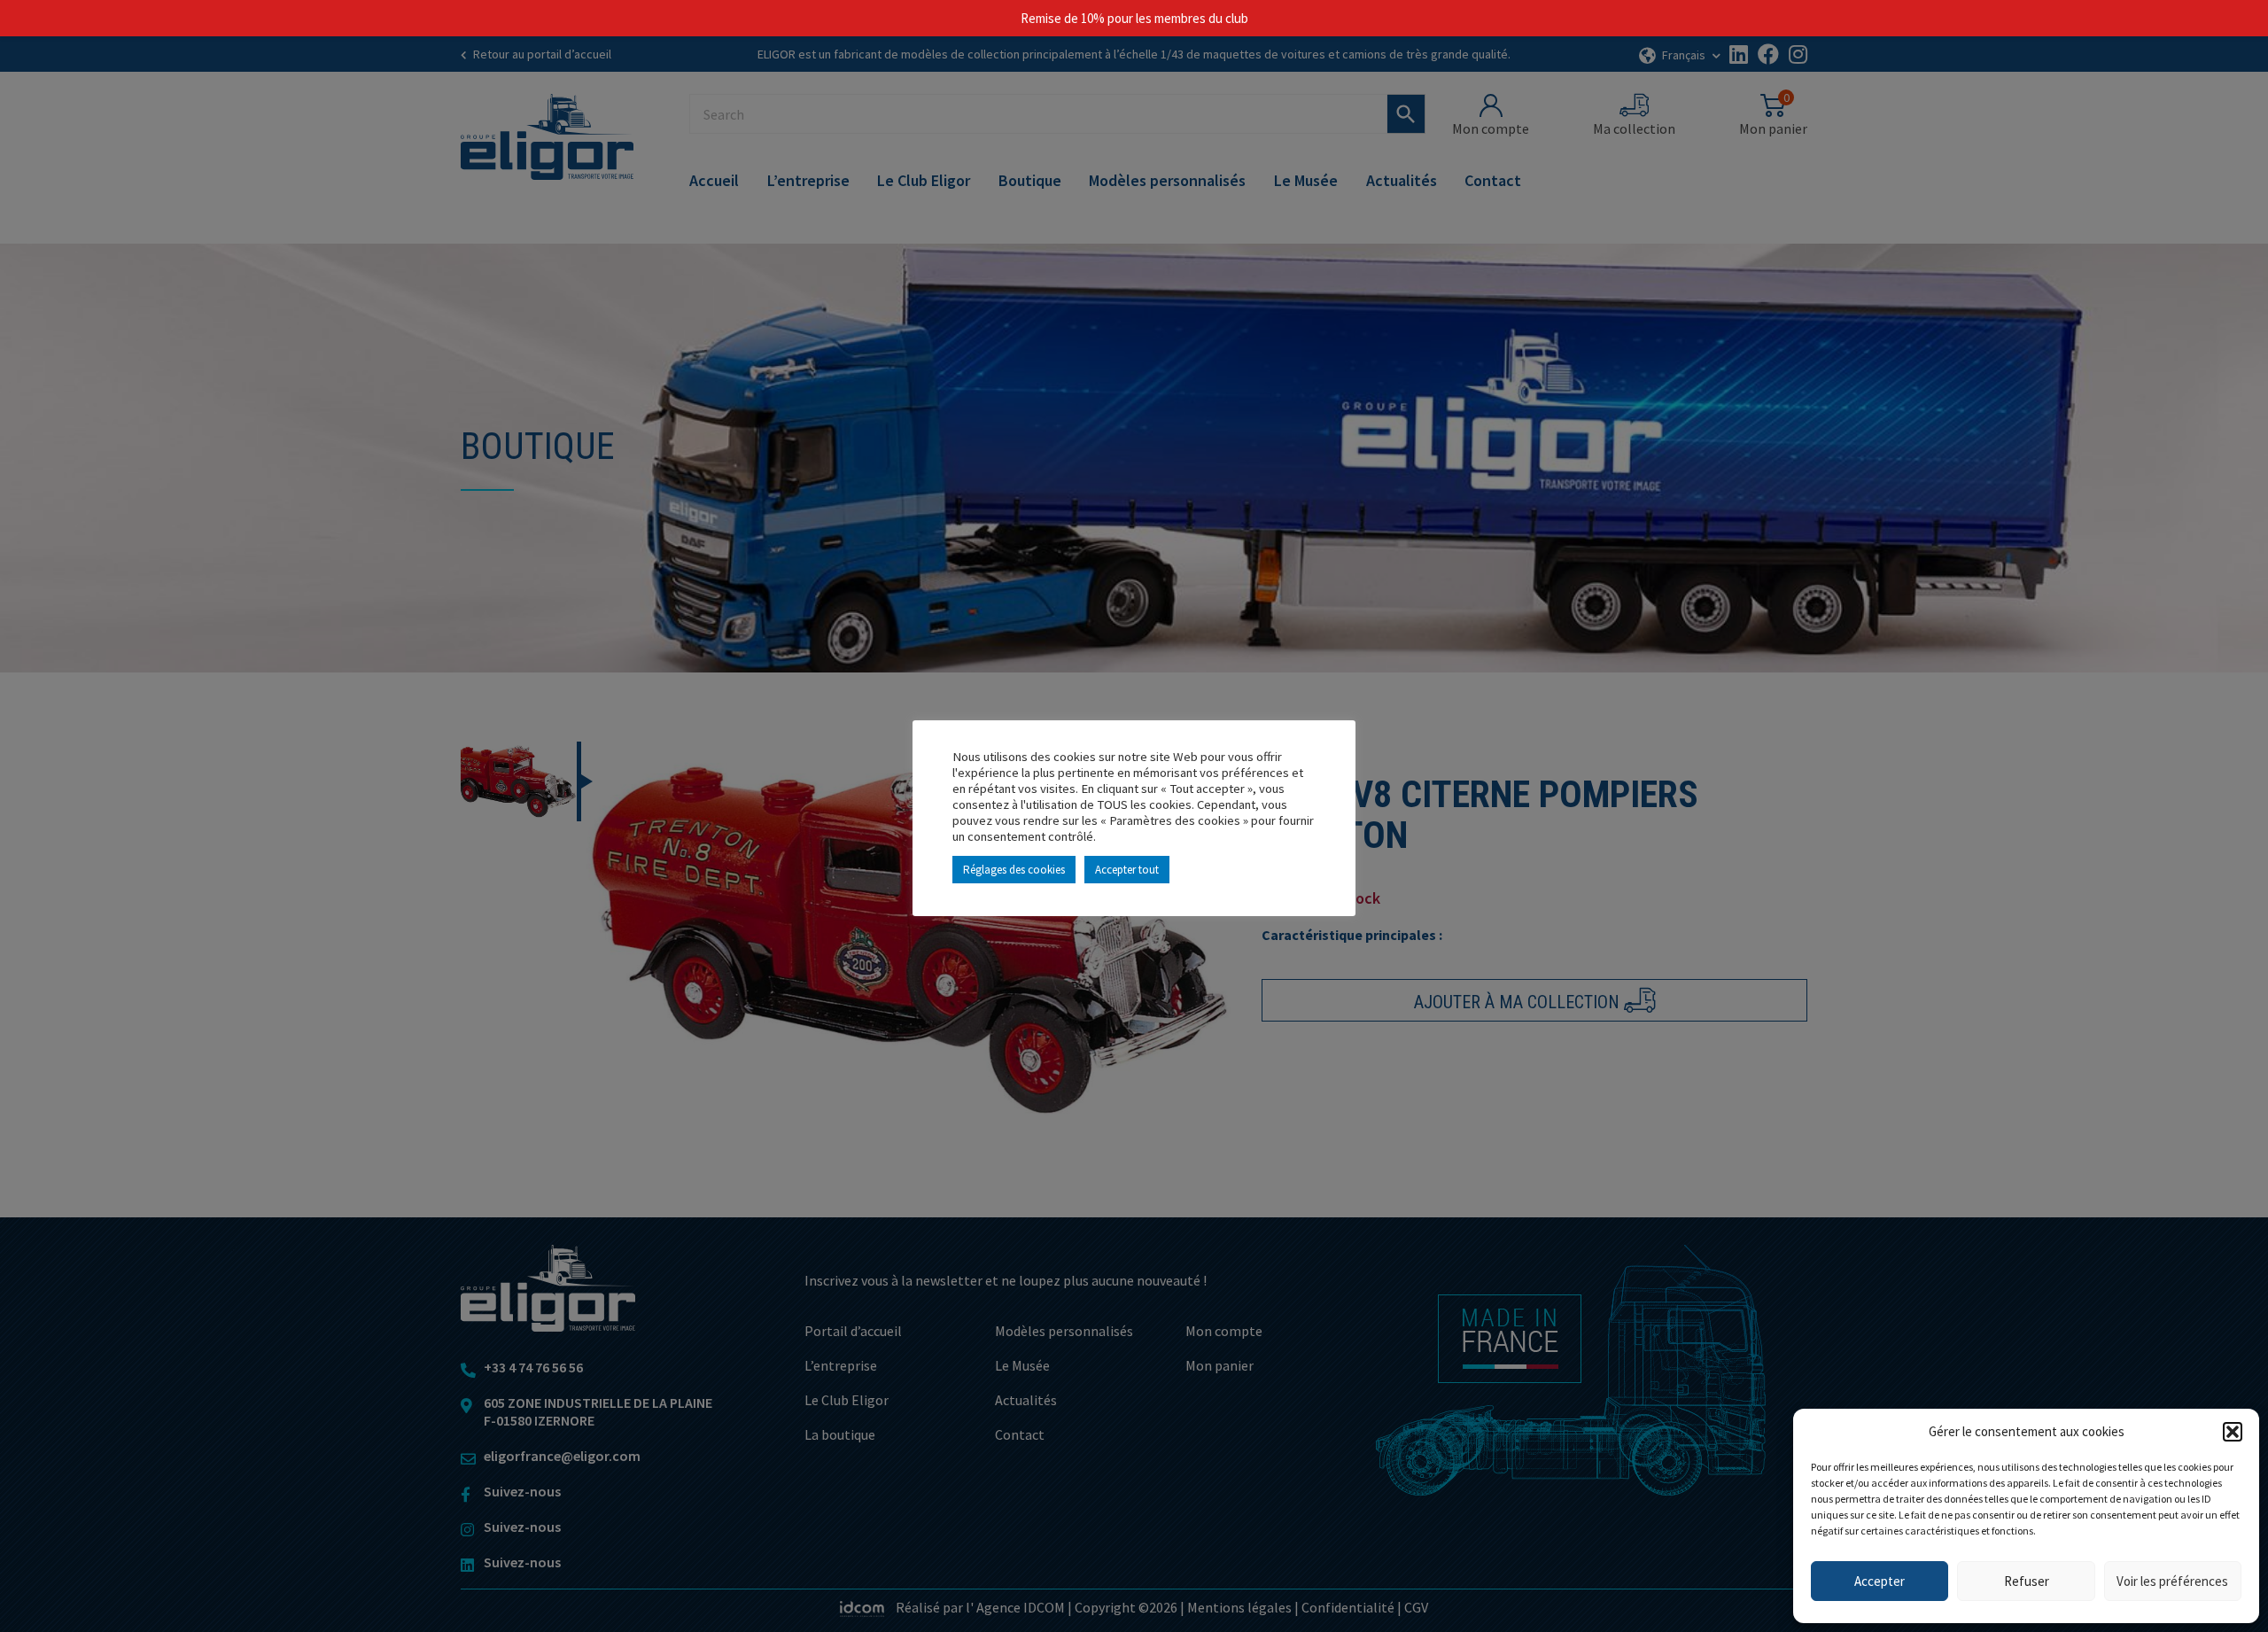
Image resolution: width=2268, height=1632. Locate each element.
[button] (2233, 1432)
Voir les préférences (2172, 1581)
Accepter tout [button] (1127, 870)
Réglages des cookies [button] (1014, 870)
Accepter (1880, 1581)
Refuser (2027, 1581)
